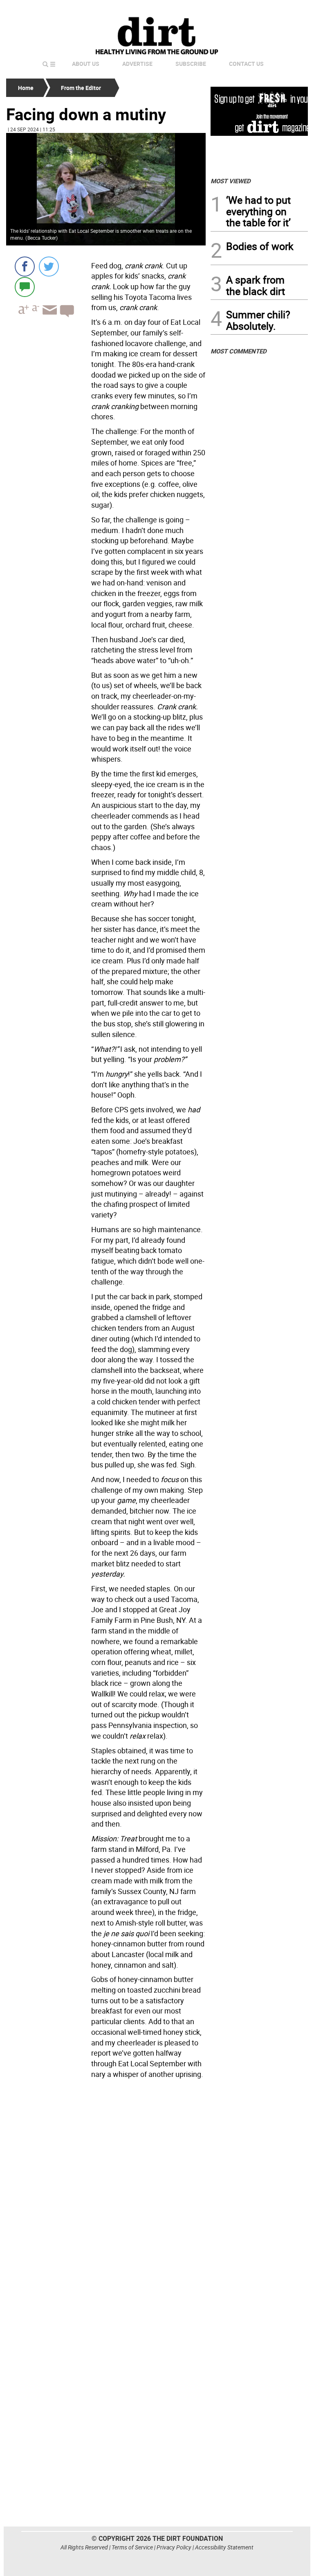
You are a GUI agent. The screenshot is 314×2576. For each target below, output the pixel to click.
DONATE (288, 9)
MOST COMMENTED (239, 351)
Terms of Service (132, 2547)
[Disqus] (106, 2194)
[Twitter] (49, 267)
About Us (86, 64)
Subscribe (191, 64)
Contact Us (246, 64)
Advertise (137, 64)
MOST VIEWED (231, 181)
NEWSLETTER (242, 9)
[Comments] (25, 287)
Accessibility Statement (224, 2547)
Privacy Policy (174, 2547)
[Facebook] (25, 267)
